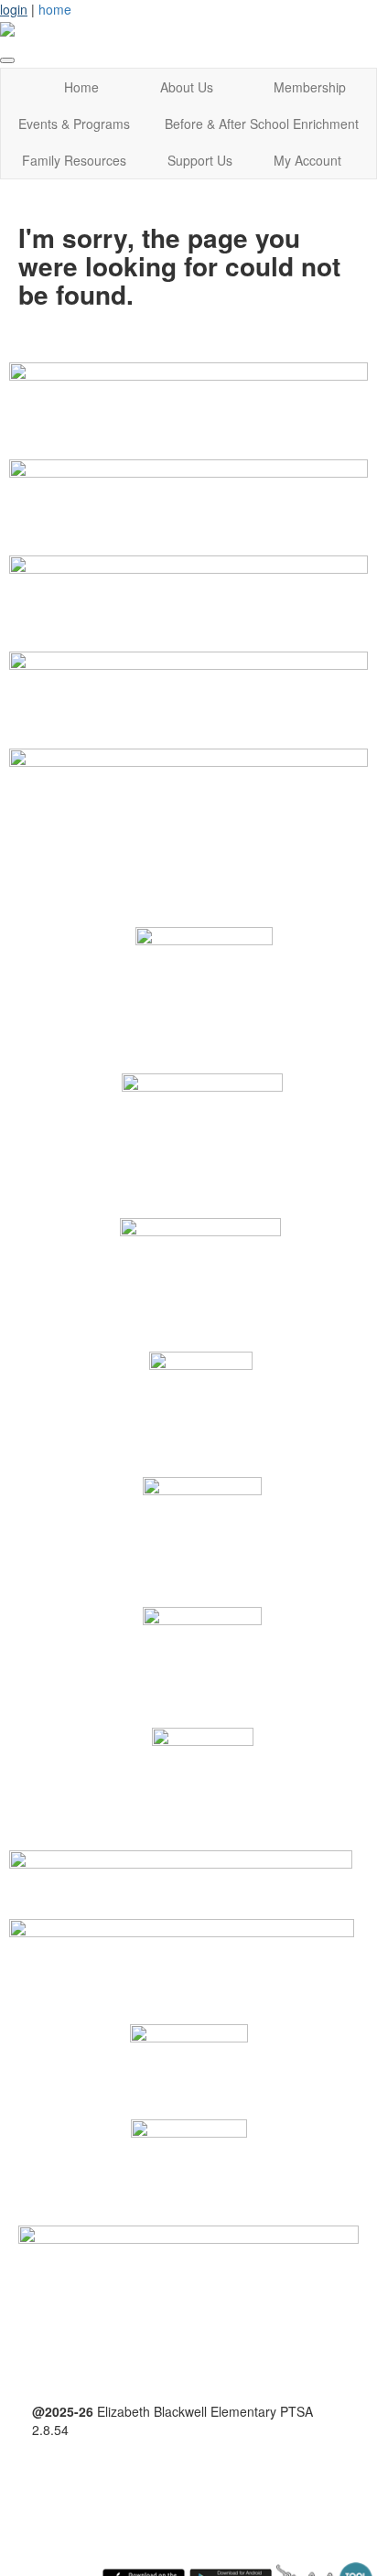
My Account (307, 160)
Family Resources (74, 160)
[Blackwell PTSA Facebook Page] (188, 2280)
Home (81, 87)
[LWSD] (182, 1951)
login (14, 9)
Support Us (200, 160)
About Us (187, 87)
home (55, 9)
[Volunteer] (188, 487)
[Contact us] (188, 776)
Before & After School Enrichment (262, 124)
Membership (310, 87)
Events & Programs (74, 124)
